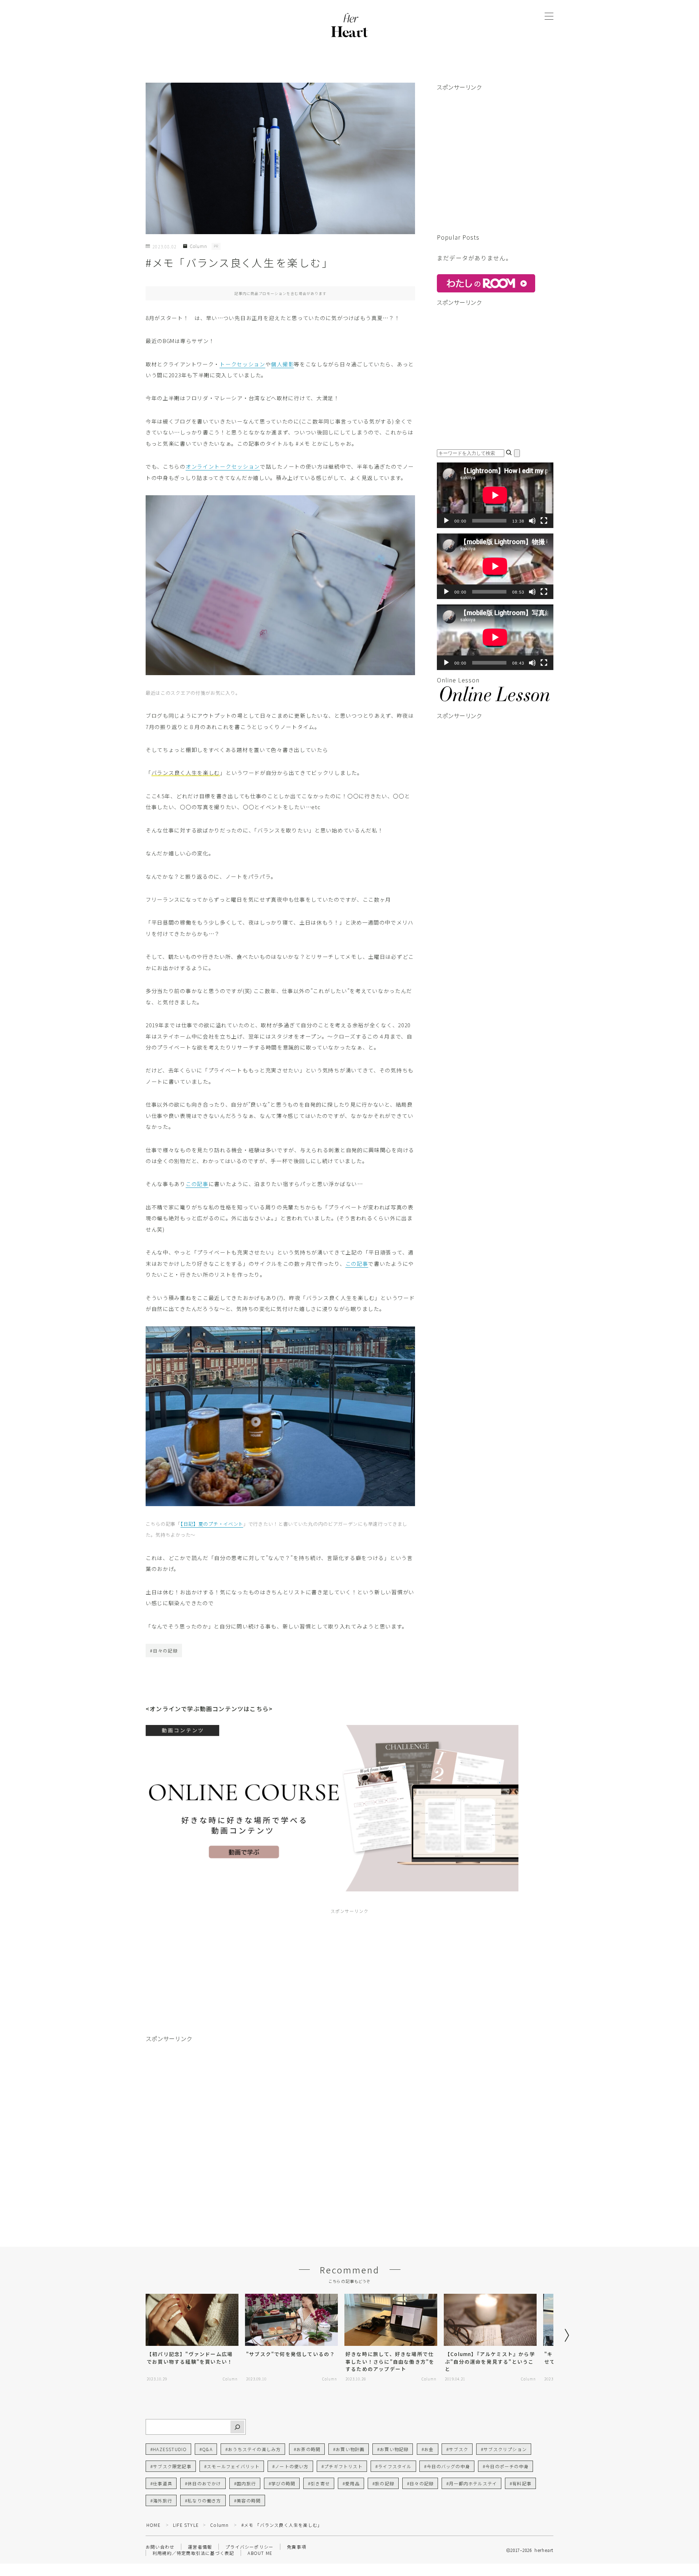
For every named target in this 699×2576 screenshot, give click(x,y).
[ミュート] (532, 521)
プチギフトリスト (343, 2466)
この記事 (197, 1184)
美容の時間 (249, 2500)
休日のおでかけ (204, 2483)
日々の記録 (422, 2483)
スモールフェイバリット (233, 2466)
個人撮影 (282, 364)
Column (198, 246)
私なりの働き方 (204, 2500)
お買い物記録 (394, 2449)
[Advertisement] (495, 166)
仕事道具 (163, 2483)
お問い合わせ (160, 2547)
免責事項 (297, 2547)
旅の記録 (385, 2483)
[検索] (237, 2427)
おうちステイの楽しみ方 (254, 2449)
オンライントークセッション (223, 466)
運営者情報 (200, 2547)
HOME (153, 2525)
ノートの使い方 (292, 2466)
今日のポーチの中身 (507, 2466)
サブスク (459, 2449)
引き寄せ (320, 2483)
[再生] (446, 521)
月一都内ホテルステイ (473, 2483)
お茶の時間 (308, 2449)
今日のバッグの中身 (448, 2466)
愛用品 (352, 2483)
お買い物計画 (350, 2449)
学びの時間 (283, 2483)
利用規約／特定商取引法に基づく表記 (193, 2553)
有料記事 (522, 2483)
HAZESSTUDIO (170, 2449)
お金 (429, 2449)
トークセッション (242, 364)
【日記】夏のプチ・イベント (212, 1524)
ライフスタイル (395, 2466)
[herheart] (349, 27)
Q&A (208, 2449)
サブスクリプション (505, 2449)
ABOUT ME (260, 2553)
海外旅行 (163, 2500)
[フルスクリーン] (544, 521)
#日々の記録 (164, 1651)
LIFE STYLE (186, 2525)
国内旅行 (246, 2483)
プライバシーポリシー (249, 2547)
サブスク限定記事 (172, 2466)
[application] (495, 495)
